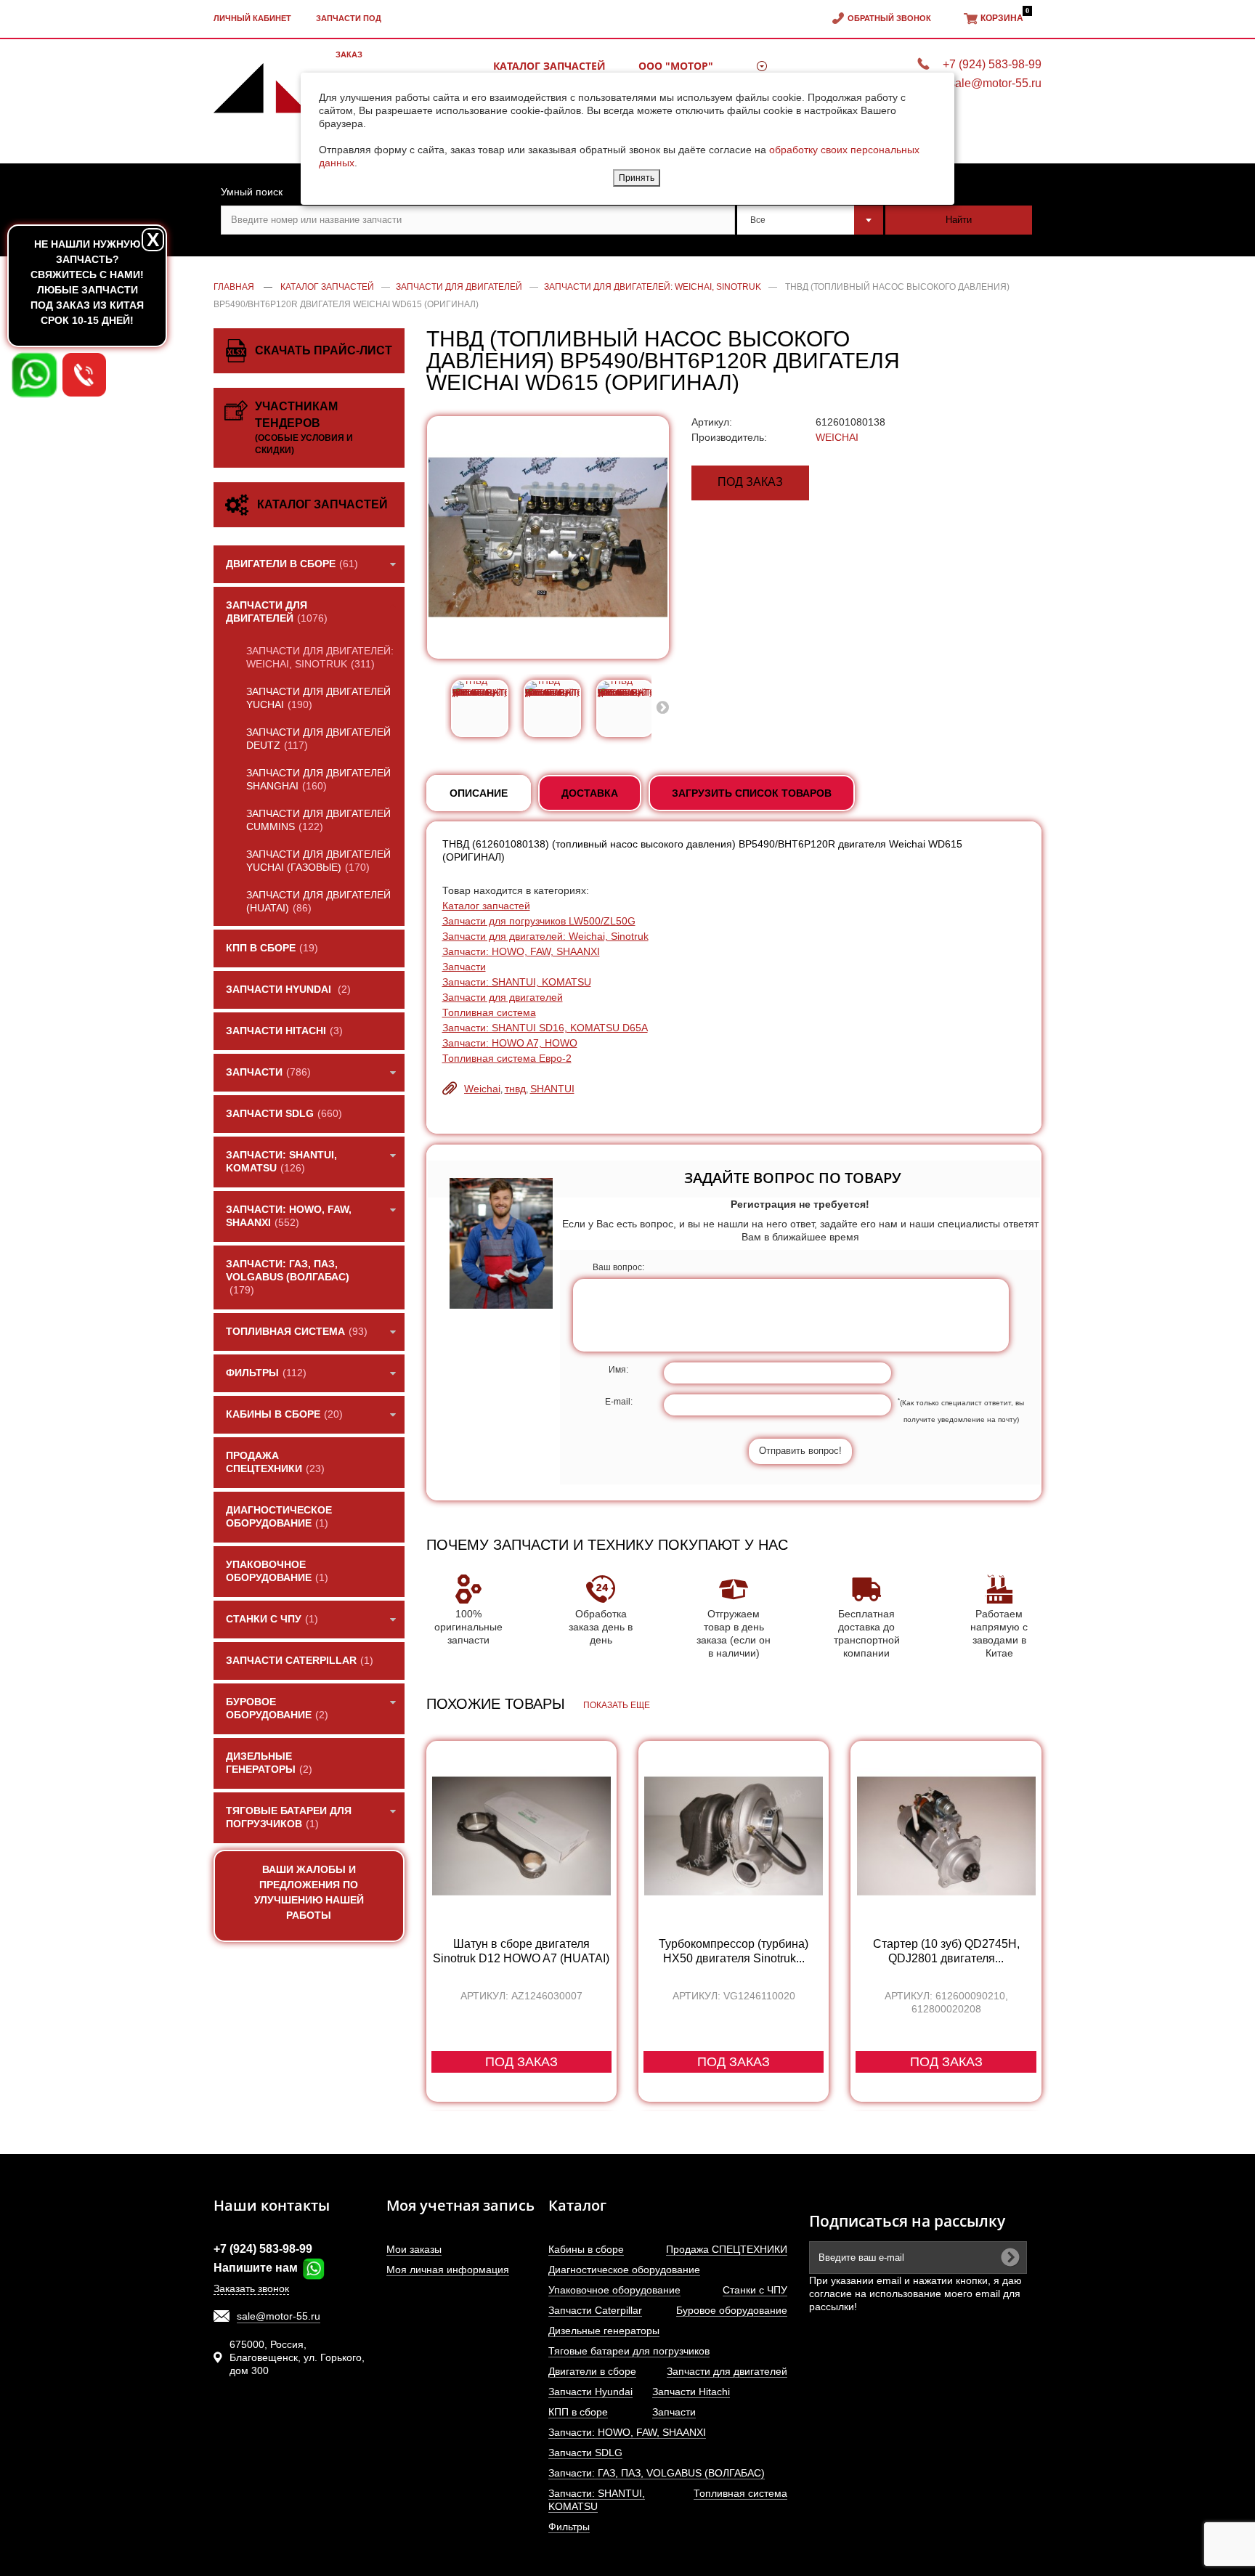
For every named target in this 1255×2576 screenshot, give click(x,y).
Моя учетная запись (460, 2205)
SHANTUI (552, 1089)
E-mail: (619, 1402)
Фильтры (569, 2527)
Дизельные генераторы (604, 2331)
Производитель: (729, 437)
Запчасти (464, 967)
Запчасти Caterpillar (595, 2310)
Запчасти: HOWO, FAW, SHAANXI (521, 951)
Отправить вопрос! (800, 1451)
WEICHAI (837, 437)
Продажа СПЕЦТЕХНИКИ (727, 2249)
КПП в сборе (578, 2412)
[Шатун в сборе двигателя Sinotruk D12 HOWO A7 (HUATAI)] (521, 1836)
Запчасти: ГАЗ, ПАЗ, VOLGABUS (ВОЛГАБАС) (657, 2473)
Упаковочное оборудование (614, 2290)
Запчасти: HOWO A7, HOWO (510, 1043)
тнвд (515, 1089)
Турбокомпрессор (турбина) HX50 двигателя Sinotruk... (734, 1951)
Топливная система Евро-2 (507, 1058)
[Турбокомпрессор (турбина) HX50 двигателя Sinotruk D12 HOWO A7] (734, 1836)
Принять (637, 178)
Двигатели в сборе (592, 2371)
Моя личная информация (448, 2270)
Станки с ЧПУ (755, 2290)
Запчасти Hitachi (691, 2392)
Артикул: (712, 422)
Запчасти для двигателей (503, 997)
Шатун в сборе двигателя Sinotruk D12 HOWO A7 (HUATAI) (521, 1951)
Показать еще (617, 1705)
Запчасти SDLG (585, 2453)
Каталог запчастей (486, 906)
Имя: (618, 1370)
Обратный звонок (889, 18)
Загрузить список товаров (752, 793)
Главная (234, 287)
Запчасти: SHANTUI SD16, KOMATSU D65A (545, 1028)
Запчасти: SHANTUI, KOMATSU (517, 982)
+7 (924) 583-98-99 (263, 2249)
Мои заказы (414, 2249)
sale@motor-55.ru (279, 2316)
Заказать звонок (251, 2288)
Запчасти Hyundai (590, 2392)
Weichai (482, 1089)
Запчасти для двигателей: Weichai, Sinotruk (545, 936)
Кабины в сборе (586, 2249)
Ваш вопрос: (618, 1267)
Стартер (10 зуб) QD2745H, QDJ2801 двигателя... (946, 1951)
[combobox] (811, 220)
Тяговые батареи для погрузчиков (629, 2351)
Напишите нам (257, 2268)
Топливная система (489, 1012)
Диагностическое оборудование (624, 2270)
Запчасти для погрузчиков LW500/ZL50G (539, 921)
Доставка (590, 793)
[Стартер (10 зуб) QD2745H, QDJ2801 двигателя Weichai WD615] (946, 1836)
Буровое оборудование (732, 2310)
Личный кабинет (252, 18)
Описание (479, 793)
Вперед (662, 707)
